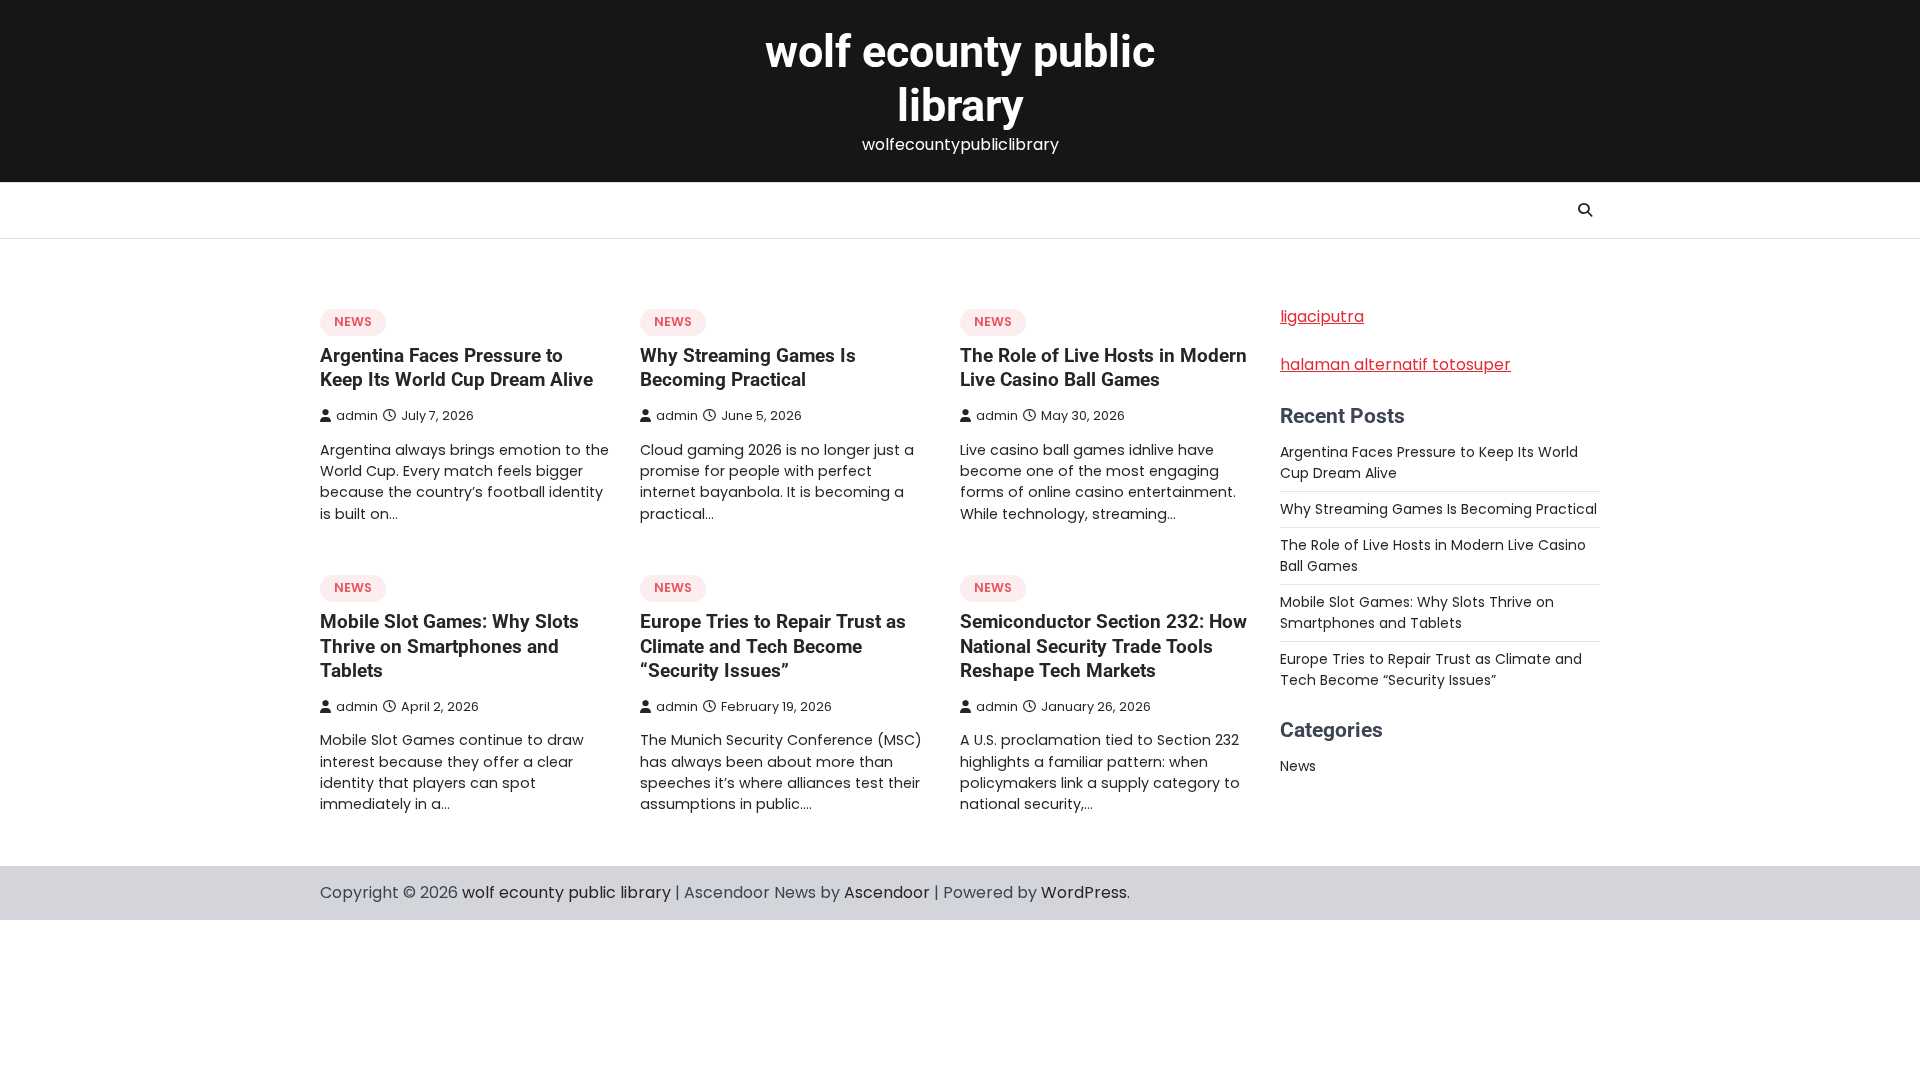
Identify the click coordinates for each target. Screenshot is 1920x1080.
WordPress (1084, 892)
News (353, 321)
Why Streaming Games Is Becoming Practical (748, 368)
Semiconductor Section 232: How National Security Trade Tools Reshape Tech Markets (1103, 646)
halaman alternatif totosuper (1395, 364)
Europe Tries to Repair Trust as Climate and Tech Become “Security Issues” (773, 646)
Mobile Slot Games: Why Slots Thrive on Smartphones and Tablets (449, 646)
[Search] (1585, 210)
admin (357, 415)
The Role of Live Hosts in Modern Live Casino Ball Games (1103, 368)
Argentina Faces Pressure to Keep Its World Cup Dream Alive (456, 368)
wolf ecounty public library (960, 78)
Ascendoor (887, 892)
